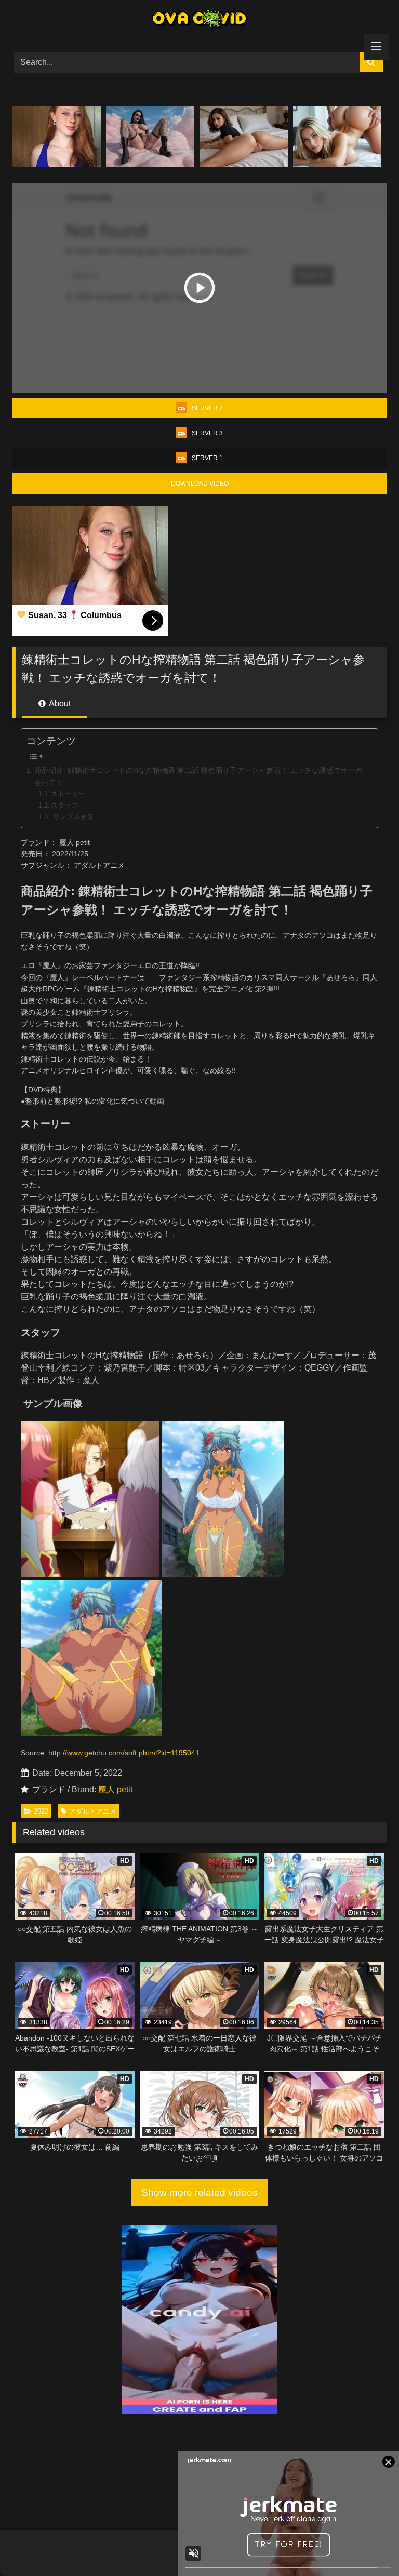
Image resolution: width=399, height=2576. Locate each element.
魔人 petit (115, 1789)
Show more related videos (199, 2192)
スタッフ (64, 805)
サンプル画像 (72, 817)
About (59, 703)
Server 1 (207, 458)
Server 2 (207, 408)
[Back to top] (367, 2545)
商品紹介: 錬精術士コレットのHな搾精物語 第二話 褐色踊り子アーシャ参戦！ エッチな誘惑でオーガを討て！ (198, 776)
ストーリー (68, 794)
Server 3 (207, 433)
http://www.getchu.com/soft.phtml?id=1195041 (124, 1753)
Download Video (200, 484)
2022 (41, 1811)
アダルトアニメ (93, 1811)
